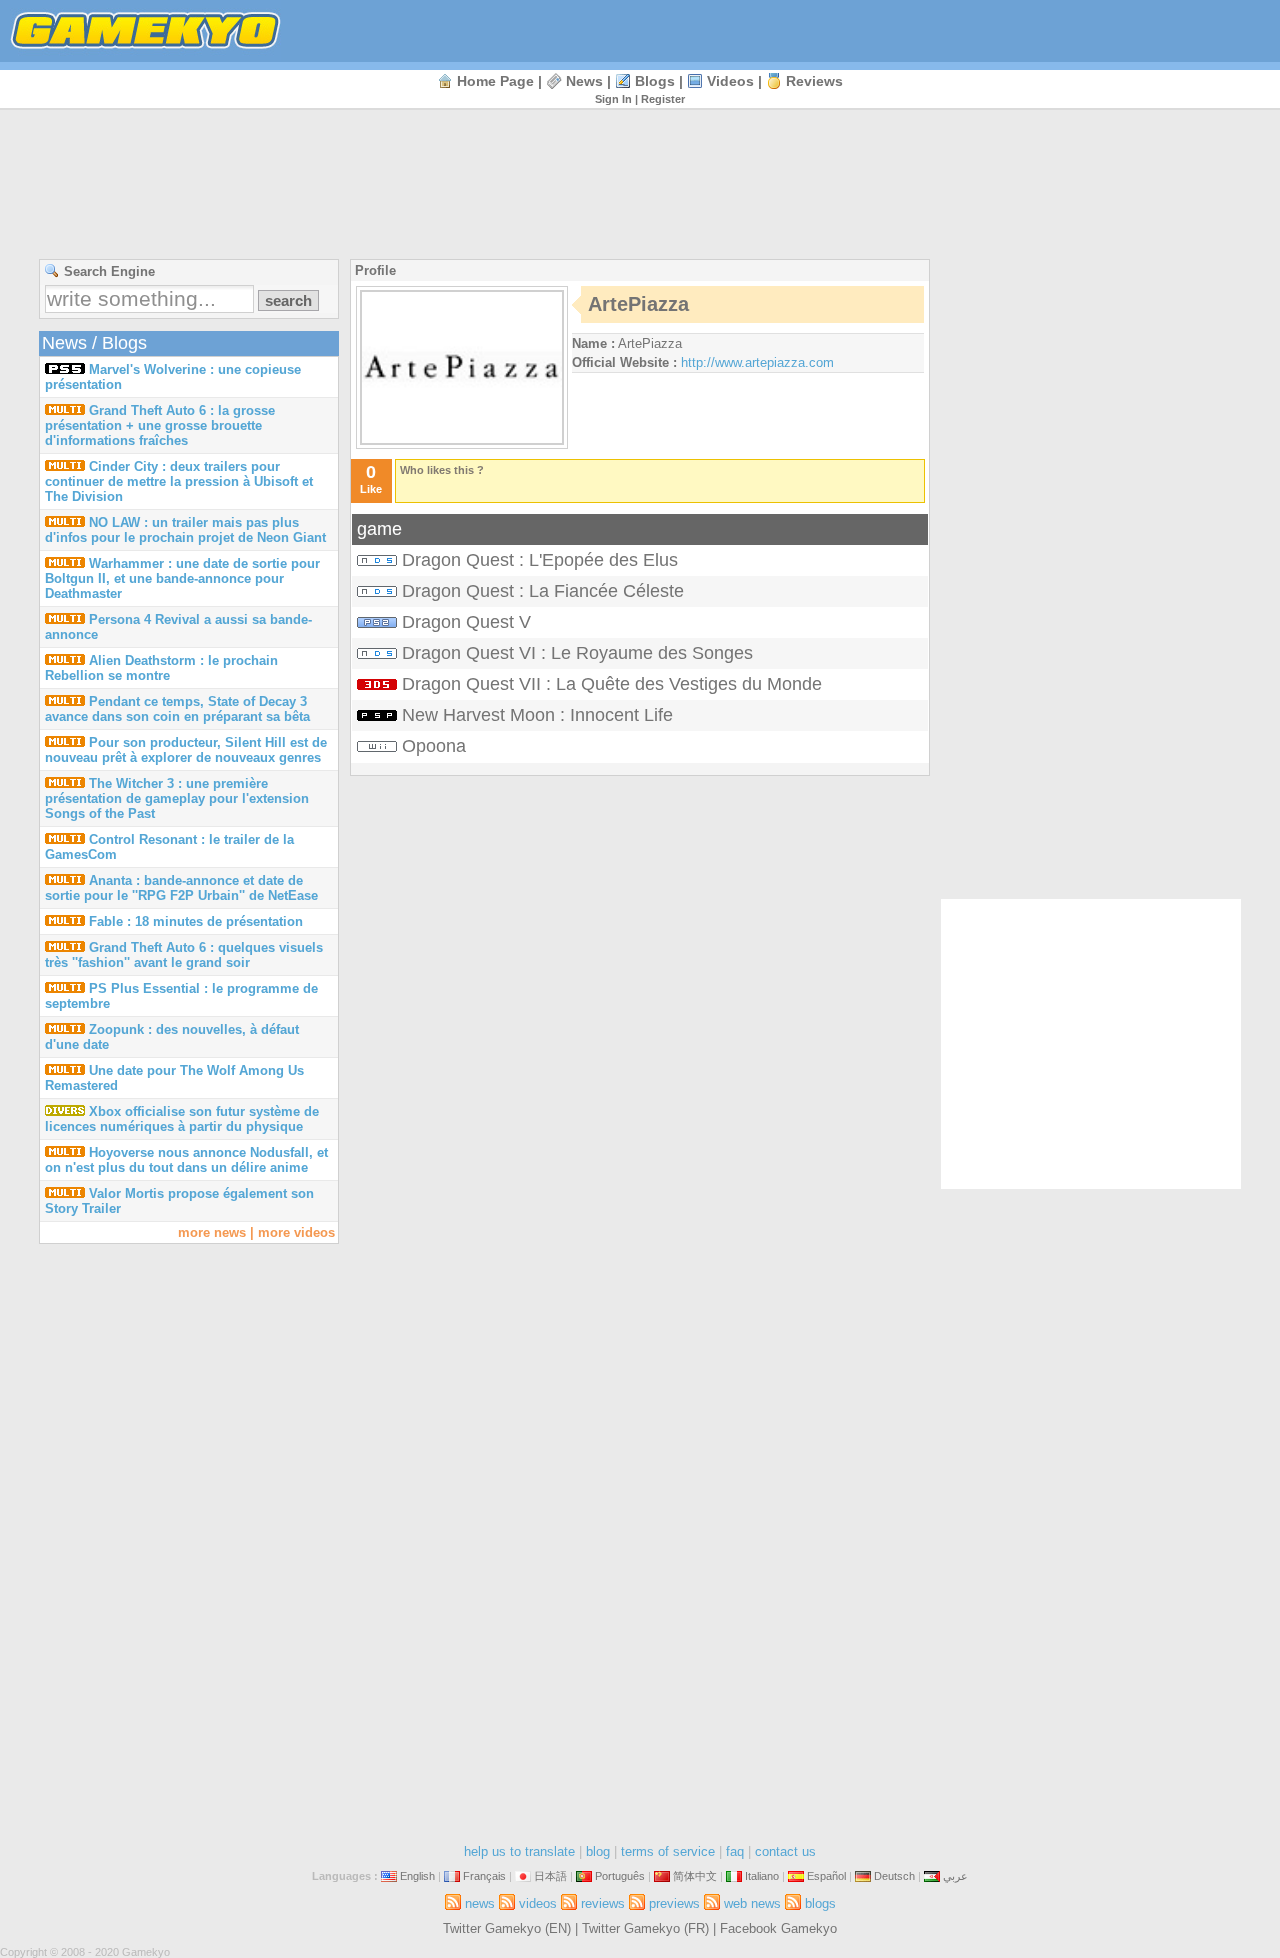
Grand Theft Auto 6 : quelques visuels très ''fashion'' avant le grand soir (184, 955)
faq (735, 1851)
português (620, 1876)
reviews (814, 81)
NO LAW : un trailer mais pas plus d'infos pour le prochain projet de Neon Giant (185, 530)
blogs (655, 81)
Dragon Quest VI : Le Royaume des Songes (577, 653)
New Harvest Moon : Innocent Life (537, 715)
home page (495, 81)
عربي (955, 1876)
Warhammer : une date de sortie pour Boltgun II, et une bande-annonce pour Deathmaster (182, 578)
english (417, 1876)
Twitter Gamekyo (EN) (507, 1928)
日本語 (550, 1876)
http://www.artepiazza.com (757, 362)
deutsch (894, 1876)
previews (674, 1903)
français (484, 1876)
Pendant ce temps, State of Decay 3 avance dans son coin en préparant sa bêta (177, 709)
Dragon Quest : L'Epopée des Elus (540, 560)
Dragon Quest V (466, 622)
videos (730, 81)
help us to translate (519, 1851)
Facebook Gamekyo (778, 1928)
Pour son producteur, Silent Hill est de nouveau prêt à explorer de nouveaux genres (186, 750)
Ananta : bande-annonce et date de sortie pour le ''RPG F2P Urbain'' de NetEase (181, 888)
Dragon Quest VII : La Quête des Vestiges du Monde (612, 684)
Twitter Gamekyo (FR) (645, 1928)
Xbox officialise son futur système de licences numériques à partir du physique (182, 1119)
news (584, 81)
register (663, 99)
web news (752, 1903)
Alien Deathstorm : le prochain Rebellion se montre (161, 668)
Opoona (434, 746)
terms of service (668, 1851)
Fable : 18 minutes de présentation (196, 921)
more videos (296, 1232)
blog (598, 1851)
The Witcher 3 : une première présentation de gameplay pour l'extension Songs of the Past (177, 798)
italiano (762, 1876)
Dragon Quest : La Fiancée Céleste (543, 591)
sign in (613, 99)
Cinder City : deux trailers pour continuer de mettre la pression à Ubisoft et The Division (179, 481)
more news (212, 1232)
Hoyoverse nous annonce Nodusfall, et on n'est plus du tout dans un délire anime (186, 1160)
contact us (785, 1851)
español (826, 1876)
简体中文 (695, 1876)
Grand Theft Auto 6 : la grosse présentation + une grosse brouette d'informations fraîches (160, 425)
